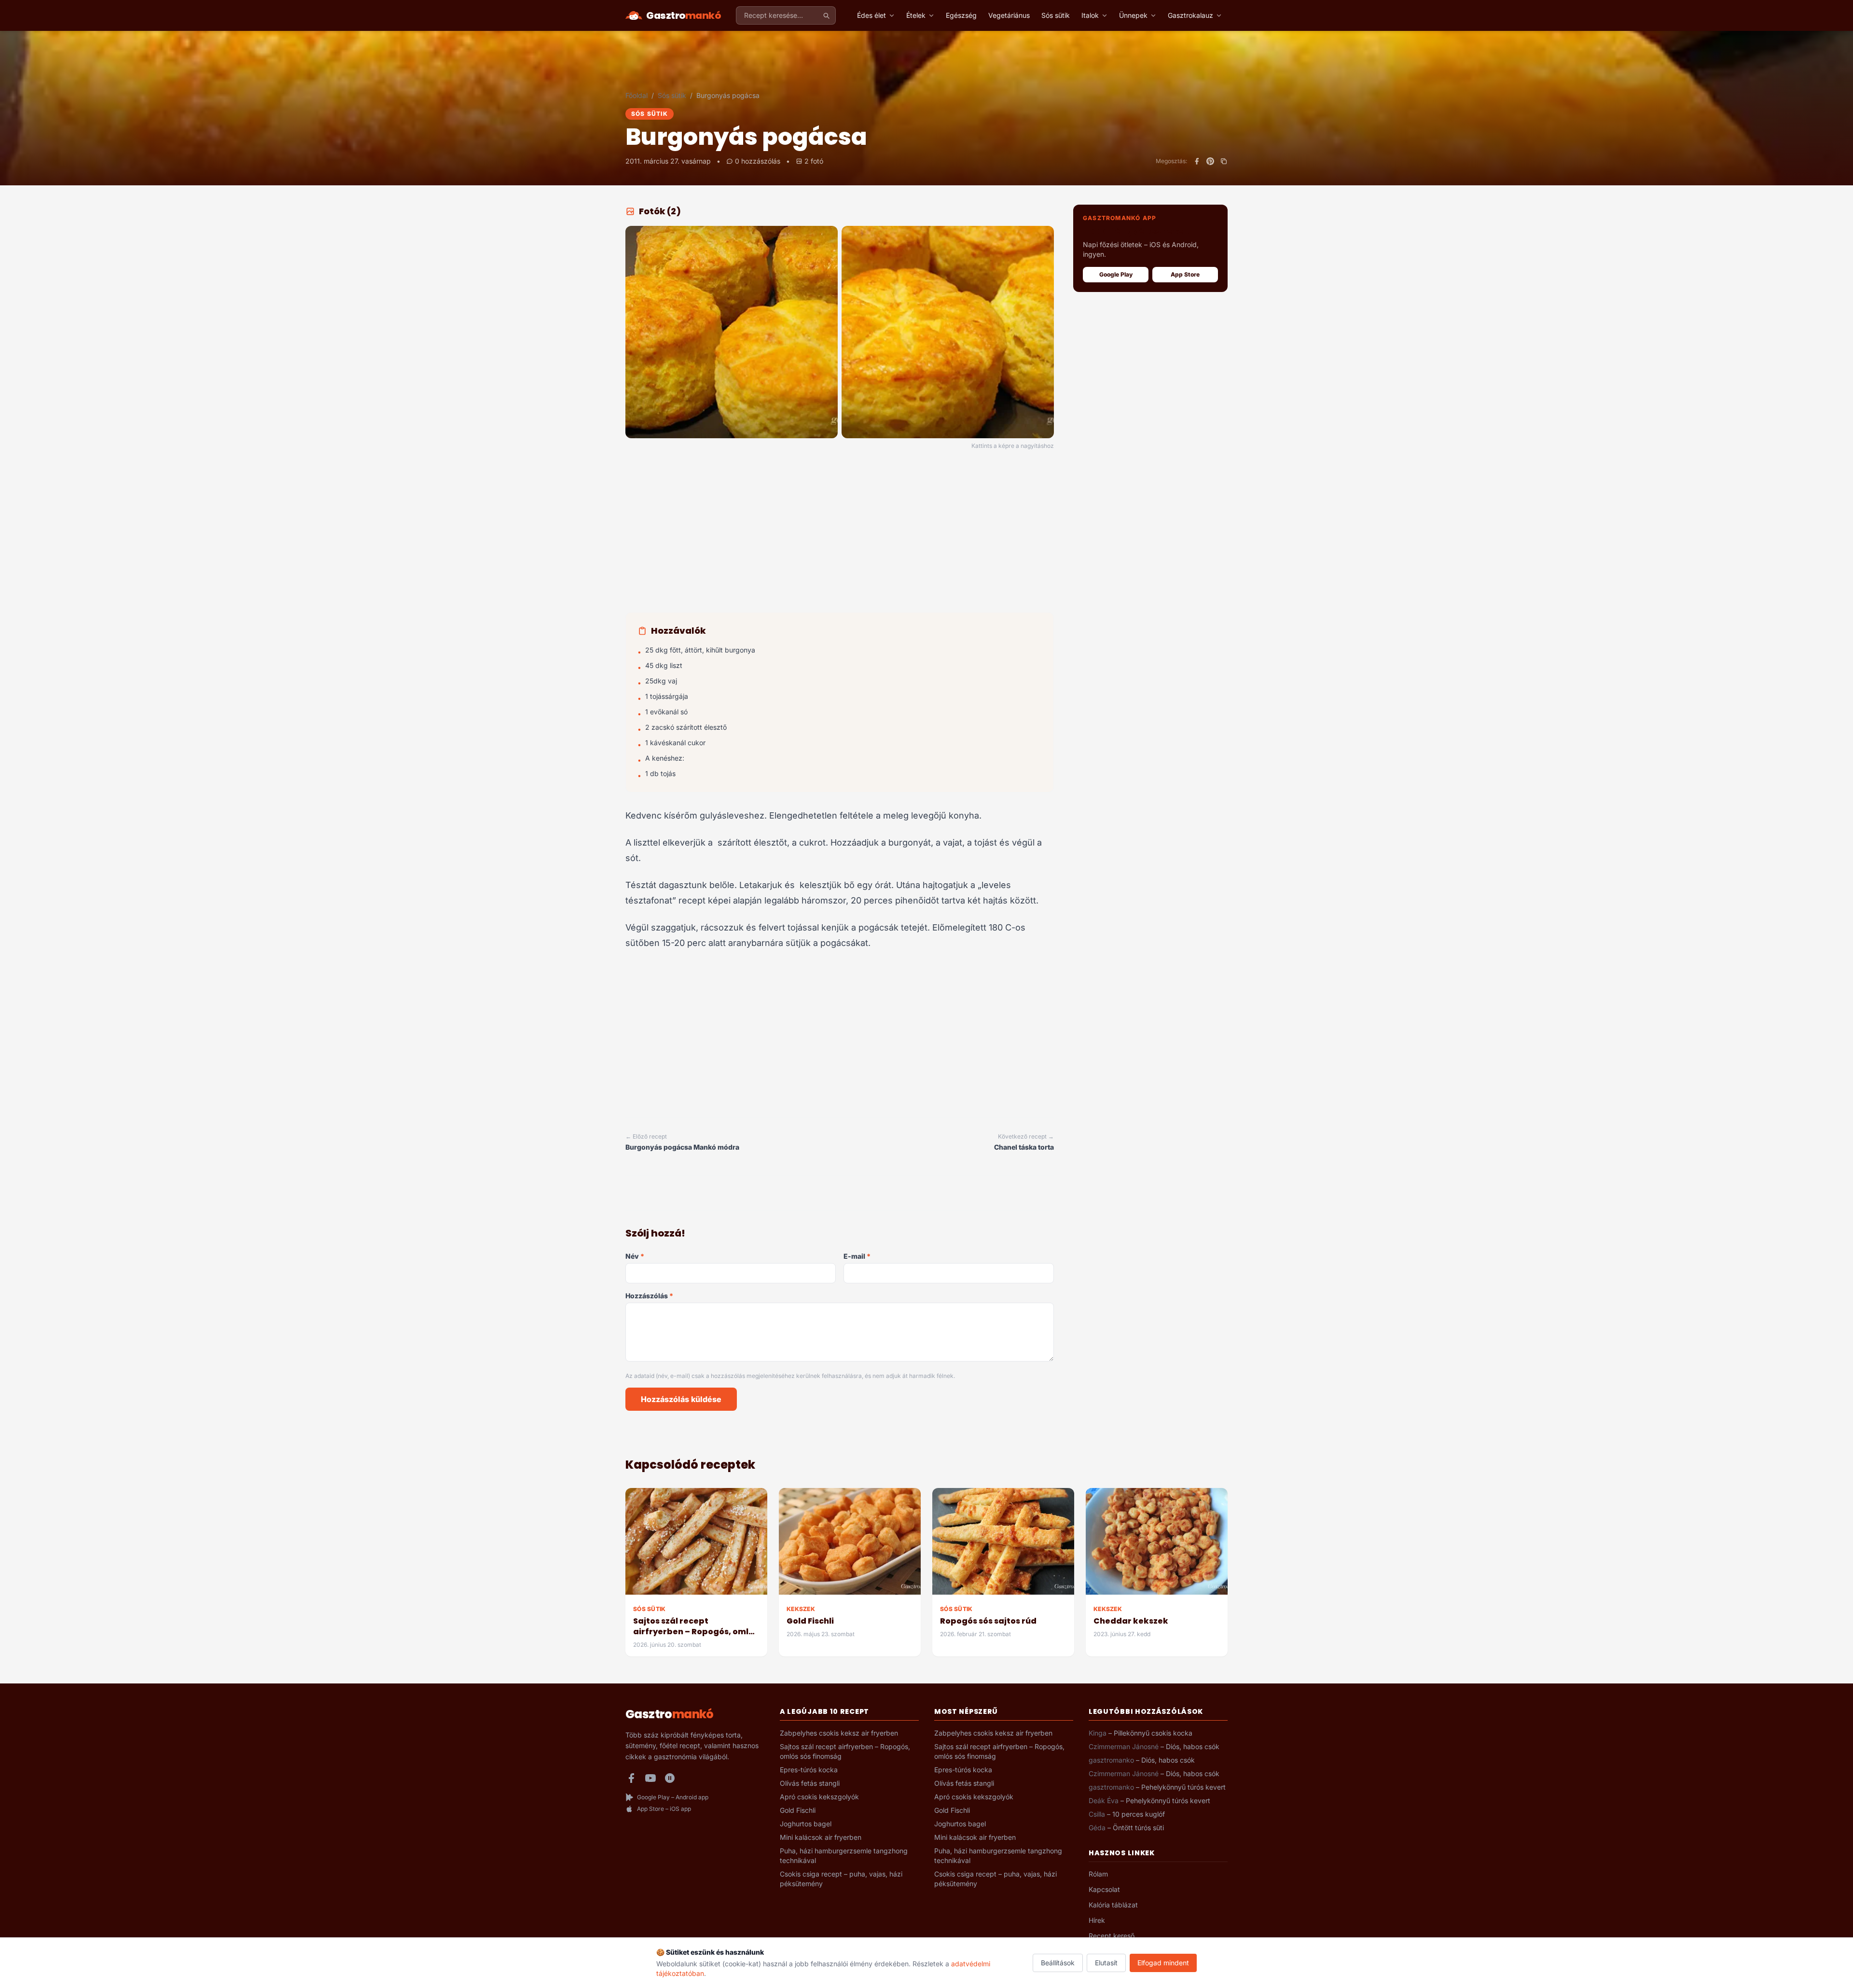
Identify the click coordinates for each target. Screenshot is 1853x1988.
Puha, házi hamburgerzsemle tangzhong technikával (844, 1856)
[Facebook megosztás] (1197, 161)
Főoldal (636, 95)
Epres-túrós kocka (809, 1770)
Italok (1090, 15)
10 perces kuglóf (1139, 1814)
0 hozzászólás (758, 161)
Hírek (1097, 1920)
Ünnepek (1133, 15)
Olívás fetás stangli (810, 1783)
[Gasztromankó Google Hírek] (670, 1778)
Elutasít (1106, 1963)
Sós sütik (1056, 15)
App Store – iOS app (664, 1809)
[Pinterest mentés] (1210, 161)
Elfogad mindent (1163, 1963)
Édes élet (871, 15)
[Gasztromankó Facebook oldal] (631, 1778)
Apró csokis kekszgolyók (819, 1797)
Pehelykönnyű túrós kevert (1183, 1787)
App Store (1185, 274)
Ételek (916, 15)
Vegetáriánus (1009, 15)
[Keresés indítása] (826, 15)
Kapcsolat (1104, 1889)
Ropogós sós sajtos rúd (988, 1621)
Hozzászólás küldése (681, 1399)
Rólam (1098, 1874)
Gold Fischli (810, 1621)
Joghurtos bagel (806, 1824)
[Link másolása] (1224, 161)
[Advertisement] (840, 533)
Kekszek (801, 1609)
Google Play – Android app (673, 1797)
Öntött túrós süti (1138, 1828)
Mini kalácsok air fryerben (821, 1837)
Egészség (961, 15)
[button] (732, 332)
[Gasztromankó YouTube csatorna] (650, 1778)
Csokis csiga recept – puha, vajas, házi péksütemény (841, 1879)
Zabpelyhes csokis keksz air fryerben (839, 1733)
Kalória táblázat (1113, 1905)
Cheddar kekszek (1131, 1621)
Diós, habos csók (1193, 1746)
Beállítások (1058, 1963)
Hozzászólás (649, 1296)
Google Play (1116, 274)
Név (635, 1256)
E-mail (857, 1256)
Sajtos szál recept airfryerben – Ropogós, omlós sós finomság (696, 1632)
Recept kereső (1112, 1936)
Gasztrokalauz (1190, 15)
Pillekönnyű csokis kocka (1153, 1733)
